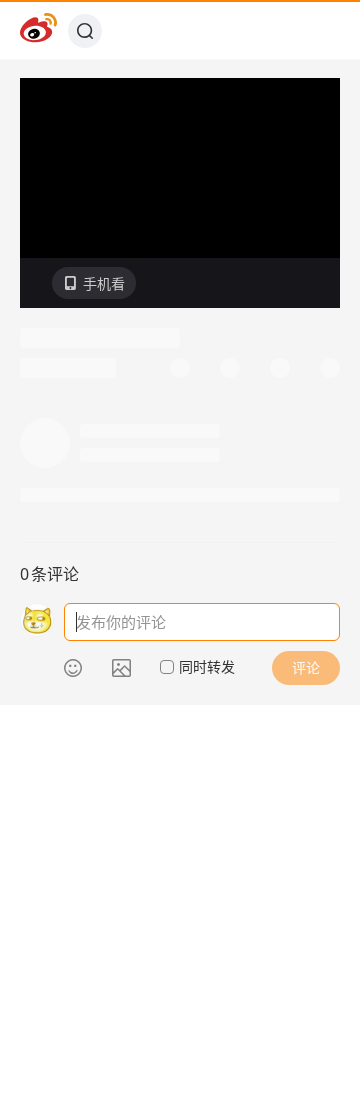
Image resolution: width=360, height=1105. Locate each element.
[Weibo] (38, 30)
